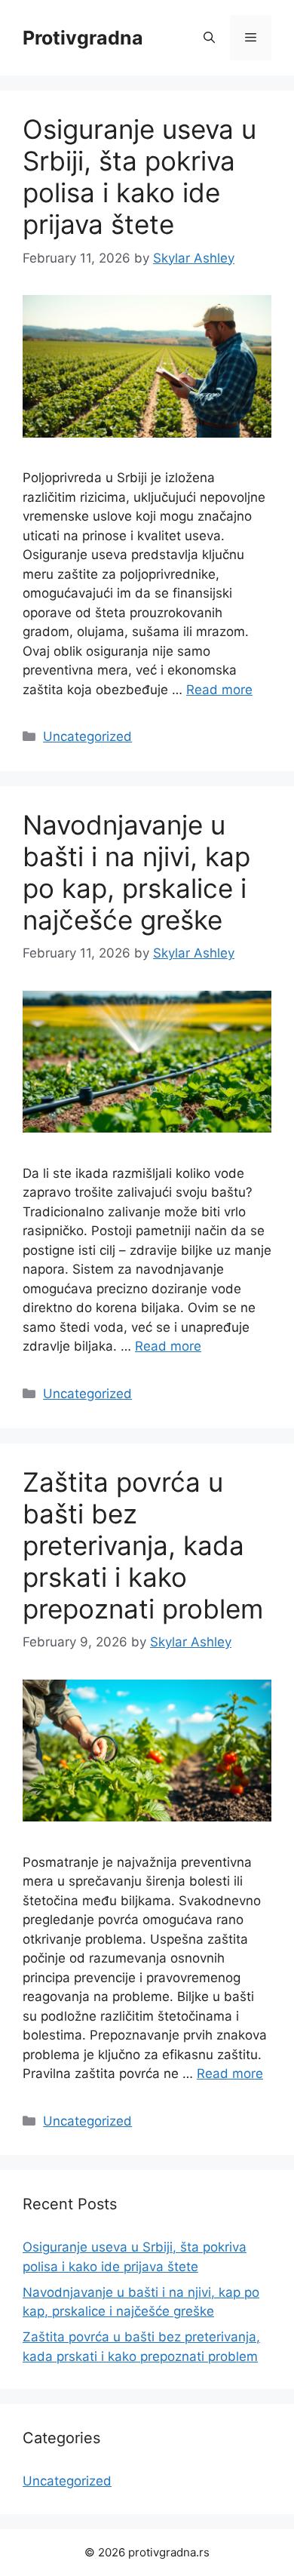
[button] (209, 38)
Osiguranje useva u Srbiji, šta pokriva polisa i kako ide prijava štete (139, 177)
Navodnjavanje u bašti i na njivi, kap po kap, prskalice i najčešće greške (136, 872)
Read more (219, 690)
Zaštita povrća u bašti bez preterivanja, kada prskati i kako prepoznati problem (143, 1545)
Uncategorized (87, 736)
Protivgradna (83, 38)
